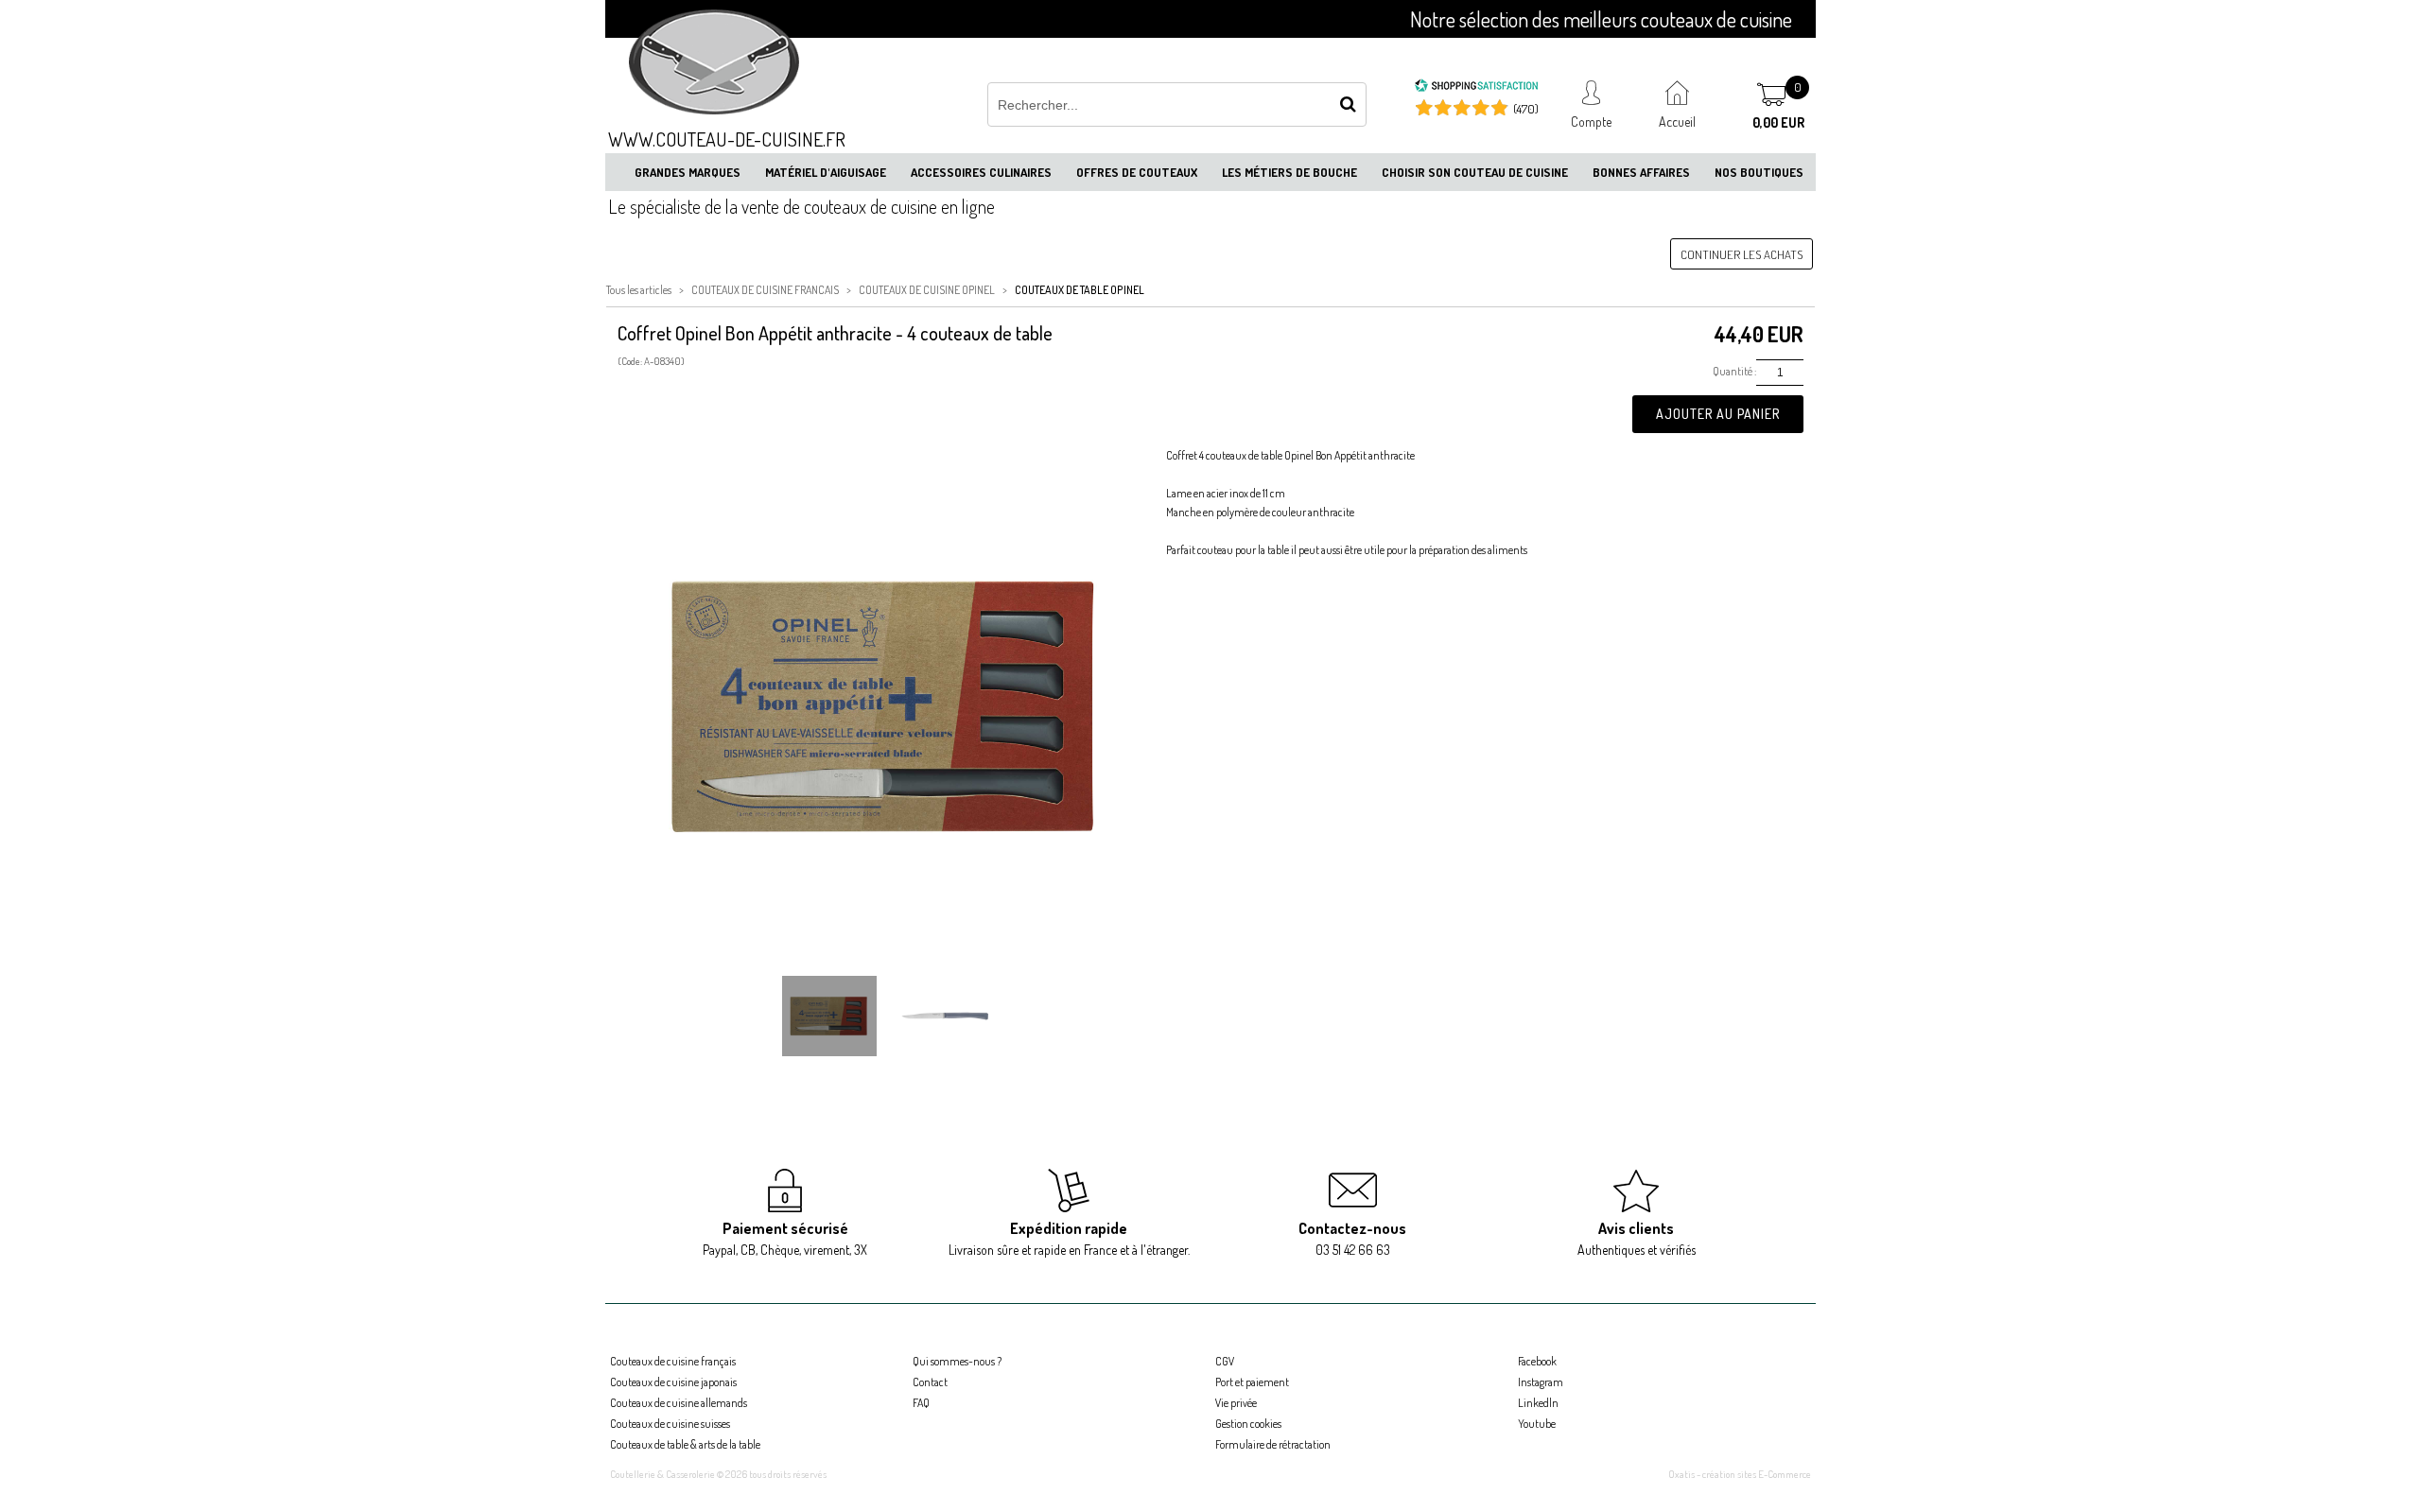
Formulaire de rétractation (1273, 1444)
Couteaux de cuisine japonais (673, 1382)
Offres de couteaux (1137, 172)
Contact (930, 1382)
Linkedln (1538, 1403)
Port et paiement (1252, 1382)
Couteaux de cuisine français (673, 1361)
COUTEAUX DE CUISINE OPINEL (927, 290)
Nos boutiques (1759, 172)
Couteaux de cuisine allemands (679, 1403)
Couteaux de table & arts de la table (685, 1444)
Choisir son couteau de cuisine (1475, 172)
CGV (1225, 1361)
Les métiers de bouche (1289, 172)
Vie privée (1236, 1403)
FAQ (921, 1403)
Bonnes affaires (1641, 172)
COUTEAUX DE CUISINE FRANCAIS (765, 290)
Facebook (1537, 1361)
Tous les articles (639, 290)
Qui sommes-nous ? (957, 1361)
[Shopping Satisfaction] (1476, 88)
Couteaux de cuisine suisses (670, 1424)
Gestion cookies (1248, 1424)
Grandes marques (688, 172)
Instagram (1541, 1382)
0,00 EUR (1778, 122)
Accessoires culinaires (981, 172)
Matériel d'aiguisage (826, 172)
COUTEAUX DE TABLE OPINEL (1080, 290)
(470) (1526, 109)
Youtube (1537, 1424)
